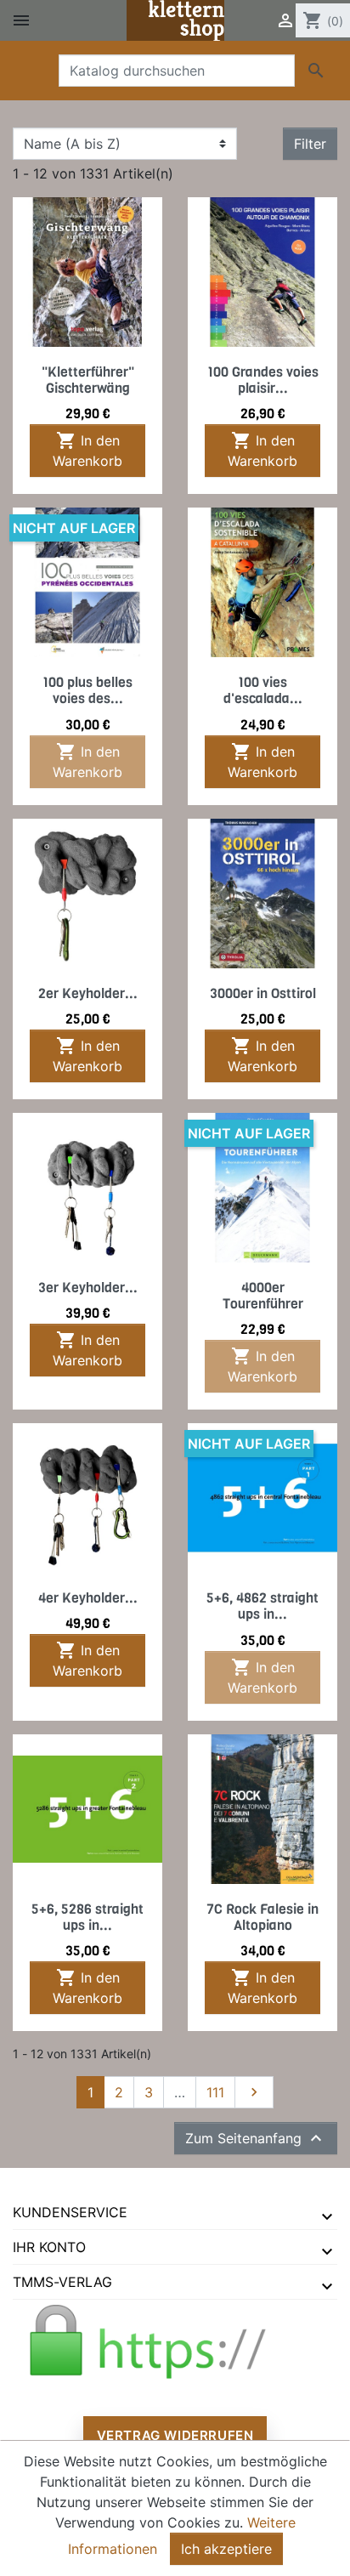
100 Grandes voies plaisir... (263, 380)
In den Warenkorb (87, 450)
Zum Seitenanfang (256, 2138)
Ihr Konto (49, 2247)
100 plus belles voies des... (87, 690)
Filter (310, 144)
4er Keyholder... (88, 1598)
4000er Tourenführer (263, 1296)
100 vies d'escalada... (263, 690)
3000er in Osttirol (263, 993)
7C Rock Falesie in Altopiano (262, 1917)
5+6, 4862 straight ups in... (262, 1606)
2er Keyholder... (88, 993)
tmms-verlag (62, 2282)
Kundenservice (70, 2212)
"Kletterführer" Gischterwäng (88, 380)
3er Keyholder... (88, 1288)
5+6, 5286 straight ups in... (87, 1917)
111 (215, 2092)
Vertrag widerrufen (175, 2435)
